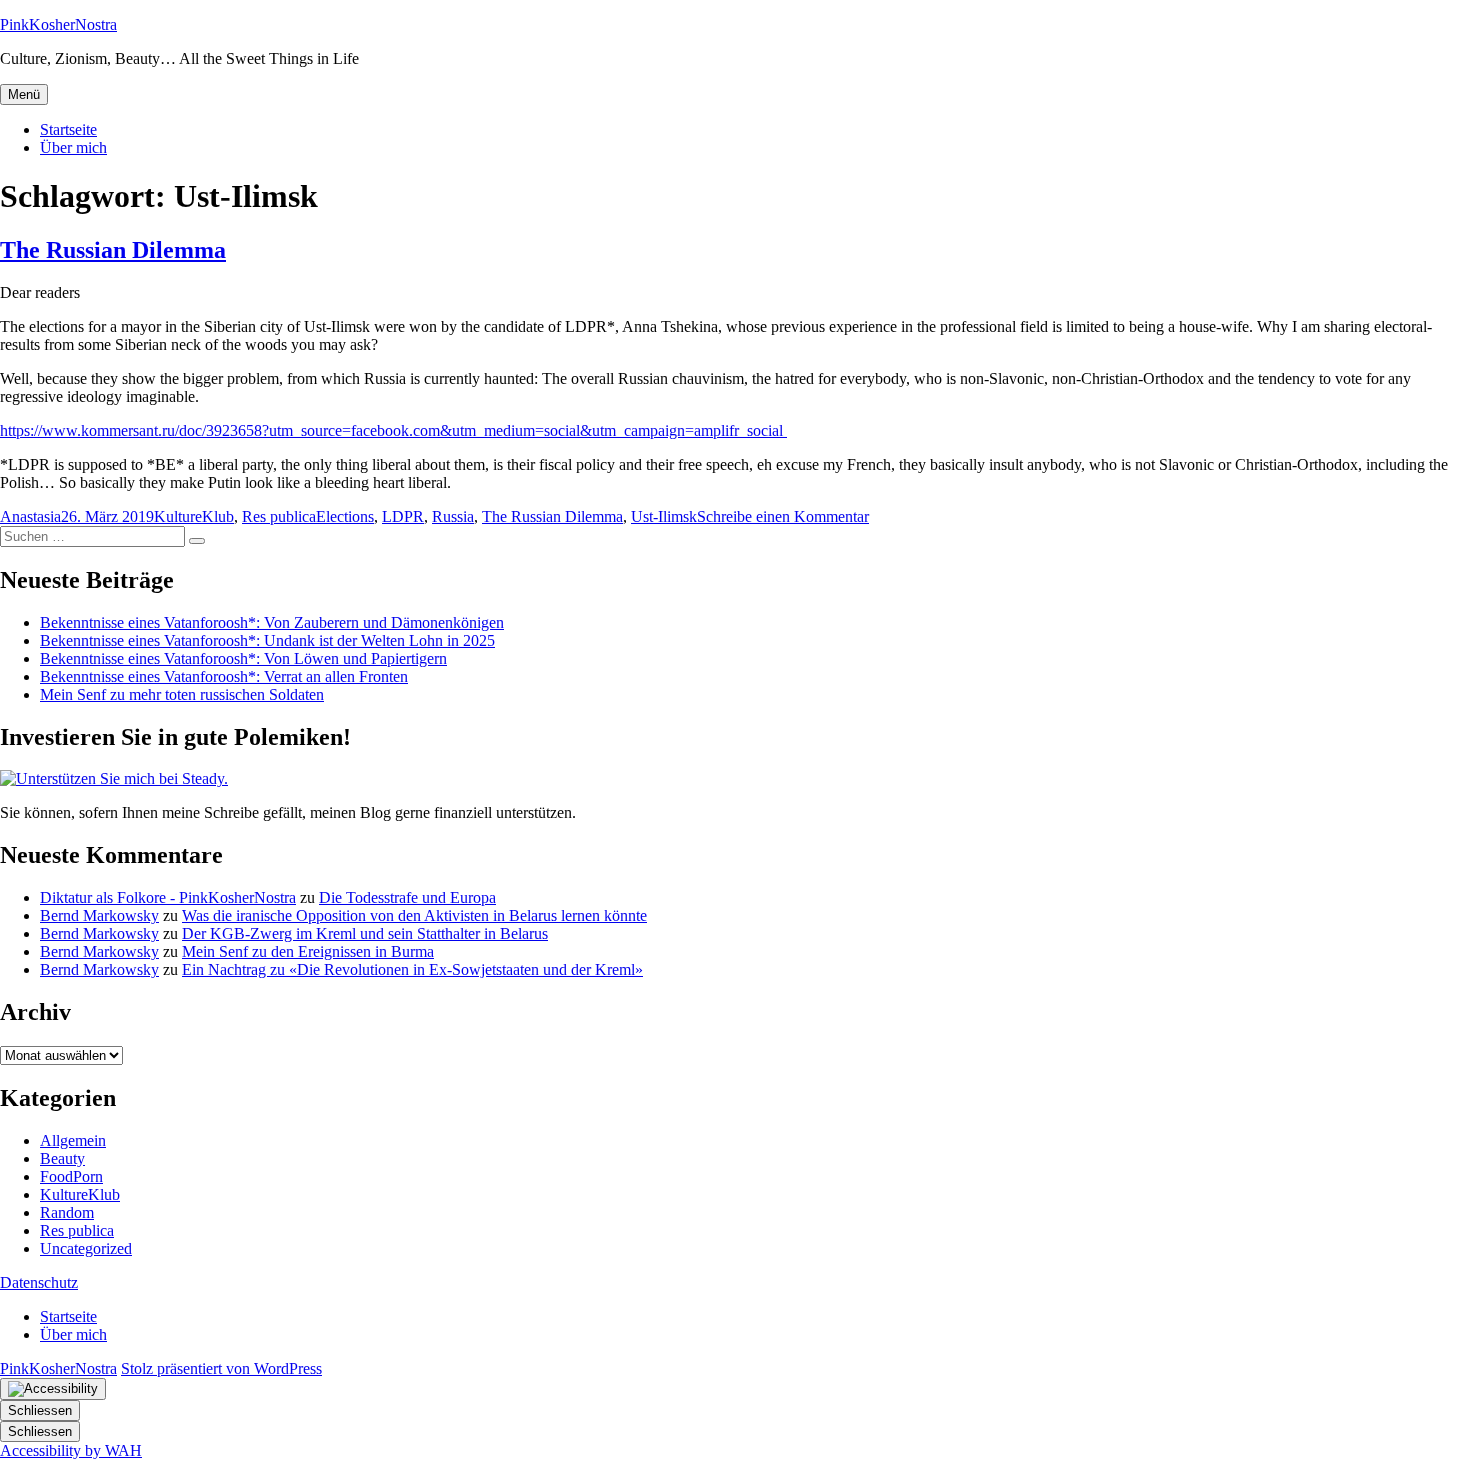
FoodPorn (71, 1176)
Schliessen (40, 1410)
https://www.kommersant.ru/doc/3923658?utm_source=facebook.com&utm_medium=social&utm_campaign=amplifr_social (393, 430)
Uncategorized (86, 1248)
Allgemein (73, 1140)
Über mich (73, 147)
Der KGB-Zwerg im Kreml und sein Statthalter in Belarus (365, 933)
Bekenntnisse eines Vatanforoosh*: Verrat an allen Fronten (224, 676)
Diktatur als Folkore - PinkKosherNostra (168, 897)
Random (67, 1212)
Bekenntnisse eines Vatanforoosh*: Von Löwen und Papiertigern (243, 658)
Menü (24, 94)
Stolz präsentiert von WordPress (221, 1368)
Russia (453, 516)
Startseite (68, 129)
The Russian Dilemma (113, 250)
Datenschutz (39, 1282)
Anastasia (30, 516)
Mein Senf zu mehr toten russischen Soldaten (182, 694)
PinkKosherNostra (58, 24)
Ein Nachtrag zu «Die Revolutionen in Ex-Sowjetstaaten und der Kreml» (412, 969)
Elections (345, 516)
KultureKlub (194, 516)
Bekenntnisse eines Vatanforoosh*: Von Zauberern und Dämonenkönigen (272, 622)
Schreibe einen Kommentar (783, 516)
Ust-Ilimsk (664, 516)
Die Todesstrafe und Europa (407, 897)
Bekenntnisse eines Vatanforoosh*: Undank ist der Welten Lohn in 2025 (267, 640)
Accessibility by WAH (71, 1450)
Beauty (62, 1158)
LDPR (403, 516)
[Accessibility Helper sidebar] (53, 1389)
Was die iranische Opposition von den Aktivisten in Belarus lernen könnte (414, 915)
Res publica (279, 516)
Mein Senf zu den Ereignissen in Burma (308, 951)
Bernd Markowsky (99, 915)
